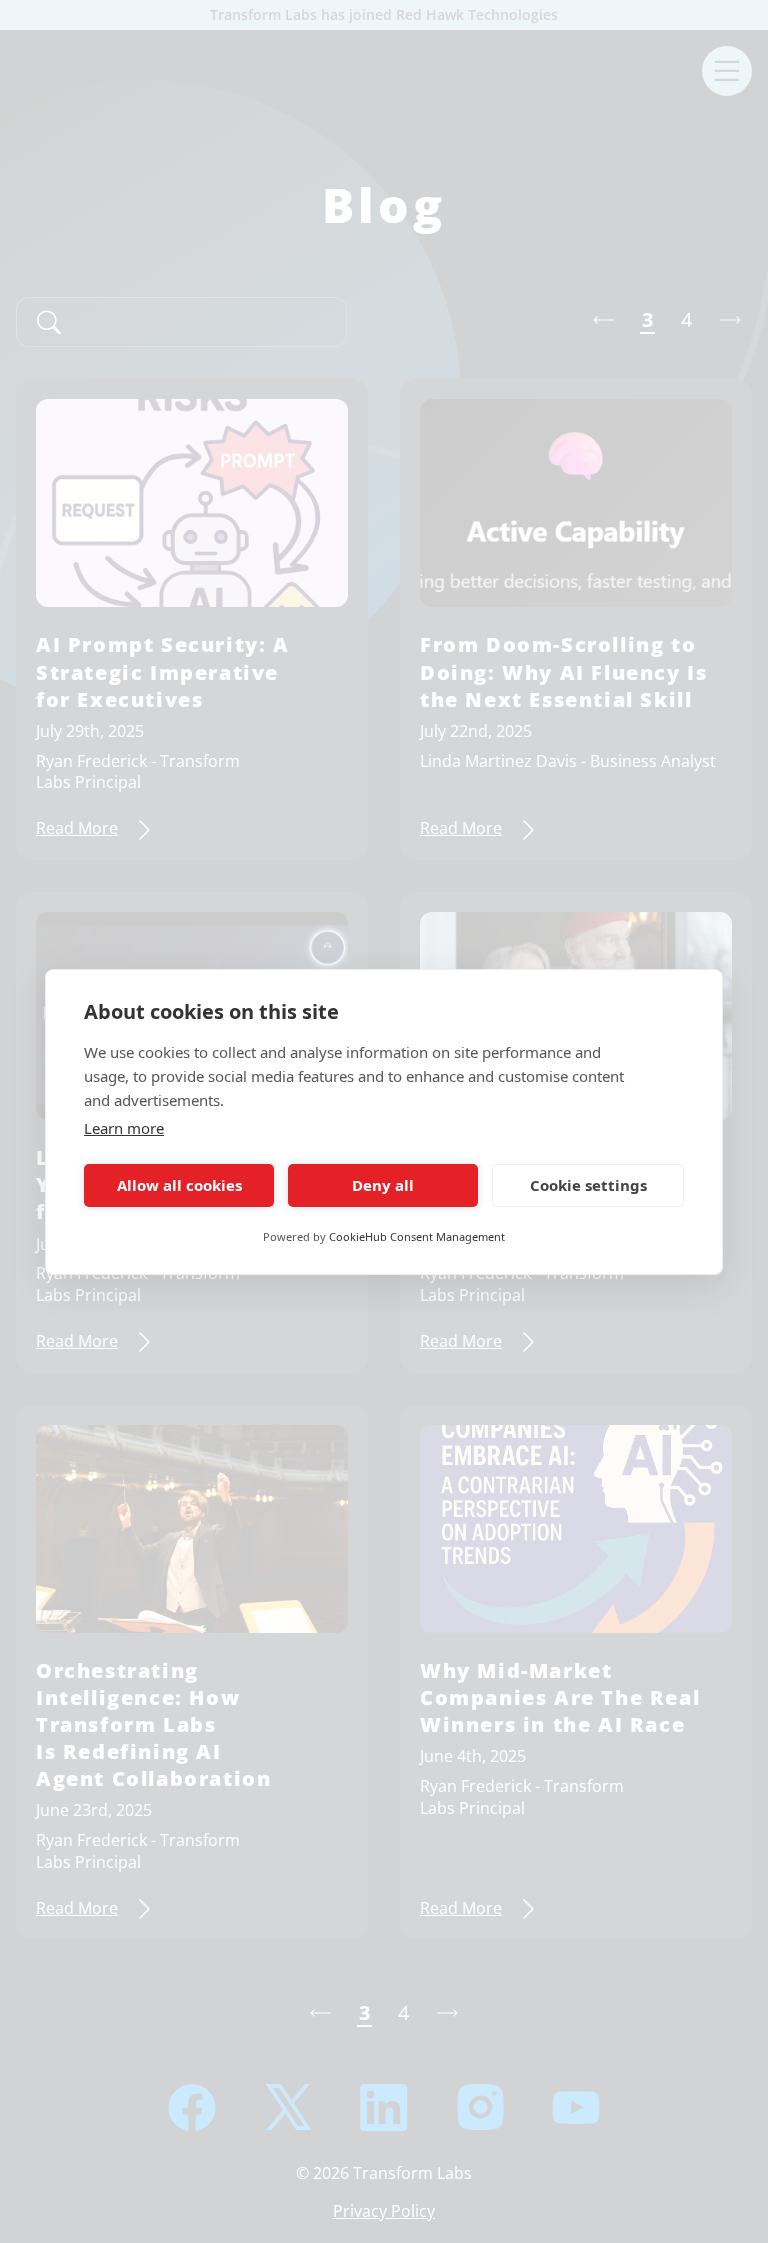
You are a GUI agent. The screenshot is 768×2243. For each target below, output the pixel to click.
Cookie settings (588, 1185)
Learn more (124, 1128)
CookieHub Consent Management (417, 1236)
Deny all (383, 1185)
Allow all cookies (179, 1185)
